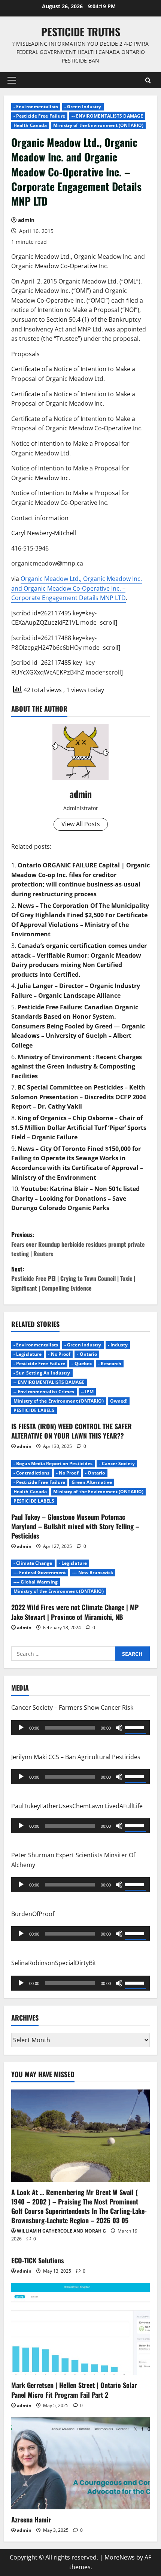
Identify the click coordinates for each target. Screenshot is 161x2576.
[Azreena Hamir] (80, 2463)
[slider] (136, 1727)
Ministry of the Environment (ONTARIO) (98, 125)
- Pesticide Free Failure (39, 116)
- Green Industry (83, 107)
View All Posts (81, 824)
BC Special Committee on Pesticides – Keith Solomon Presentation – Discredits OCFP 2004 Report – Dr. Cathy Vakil (79, 1097)
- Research (110, 1363)
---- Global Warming (36, 1582)
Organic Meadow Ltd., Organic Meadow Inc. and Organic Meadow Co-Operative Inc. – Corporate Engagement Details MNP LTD (77, 588)
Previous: (78, 1244)
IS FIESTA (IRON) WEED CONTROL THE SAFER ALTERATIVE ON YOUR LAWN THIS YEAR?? (72, 1431)
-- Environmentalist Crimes (44, 1392)
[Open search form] (148, 80)
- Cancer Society (117, 1463)
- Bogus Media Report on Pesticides (53, 1463)
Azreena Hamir (31, 2519)
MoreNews (120, 2557)
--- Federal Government (40, 1572)
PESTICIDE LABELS (34, 1410)
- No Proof (59, 1354)
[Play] (21, 1728)
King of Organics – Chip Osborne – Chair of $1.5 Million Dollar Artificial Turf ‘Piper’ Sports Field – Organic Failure (79, 1128)
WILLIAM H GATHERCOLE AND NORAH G (61, 2231)
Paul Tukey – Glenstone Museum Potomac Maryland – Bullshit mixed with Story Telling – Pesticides (75, 1526)
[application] (80, 1728)
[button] (12, 80)
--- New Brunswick (93, 1572)
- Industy (118, 1345)
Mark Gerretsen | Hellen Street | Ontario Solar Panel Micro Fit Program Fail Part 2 (74, 2390)
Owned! (119, 1401)
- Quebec (82, 1363)
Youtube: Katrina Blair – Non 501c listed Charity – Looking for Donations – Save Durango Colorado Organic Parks (75, 1198)
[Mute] (119, 1728)
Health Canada (30, 125)
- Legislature (28, 1354)
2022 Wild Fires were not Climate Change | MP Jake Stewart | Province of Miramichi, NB (75, 1612)
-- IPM (87, 1392)
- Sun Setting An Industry (42, 1373)
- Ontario (87, 1354)
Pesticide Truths (81, 32)
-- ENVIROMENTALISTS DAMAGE (107, 116)
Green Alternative (92, 1482)
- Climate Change (33, 1563)
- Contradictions (32, 1473)
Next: (73, 1278)
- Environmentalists (36, 107)
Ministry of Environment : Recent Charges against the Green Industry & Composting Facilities (77, 1066)
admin (26, 220)
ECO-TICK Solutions (38, 2260)
